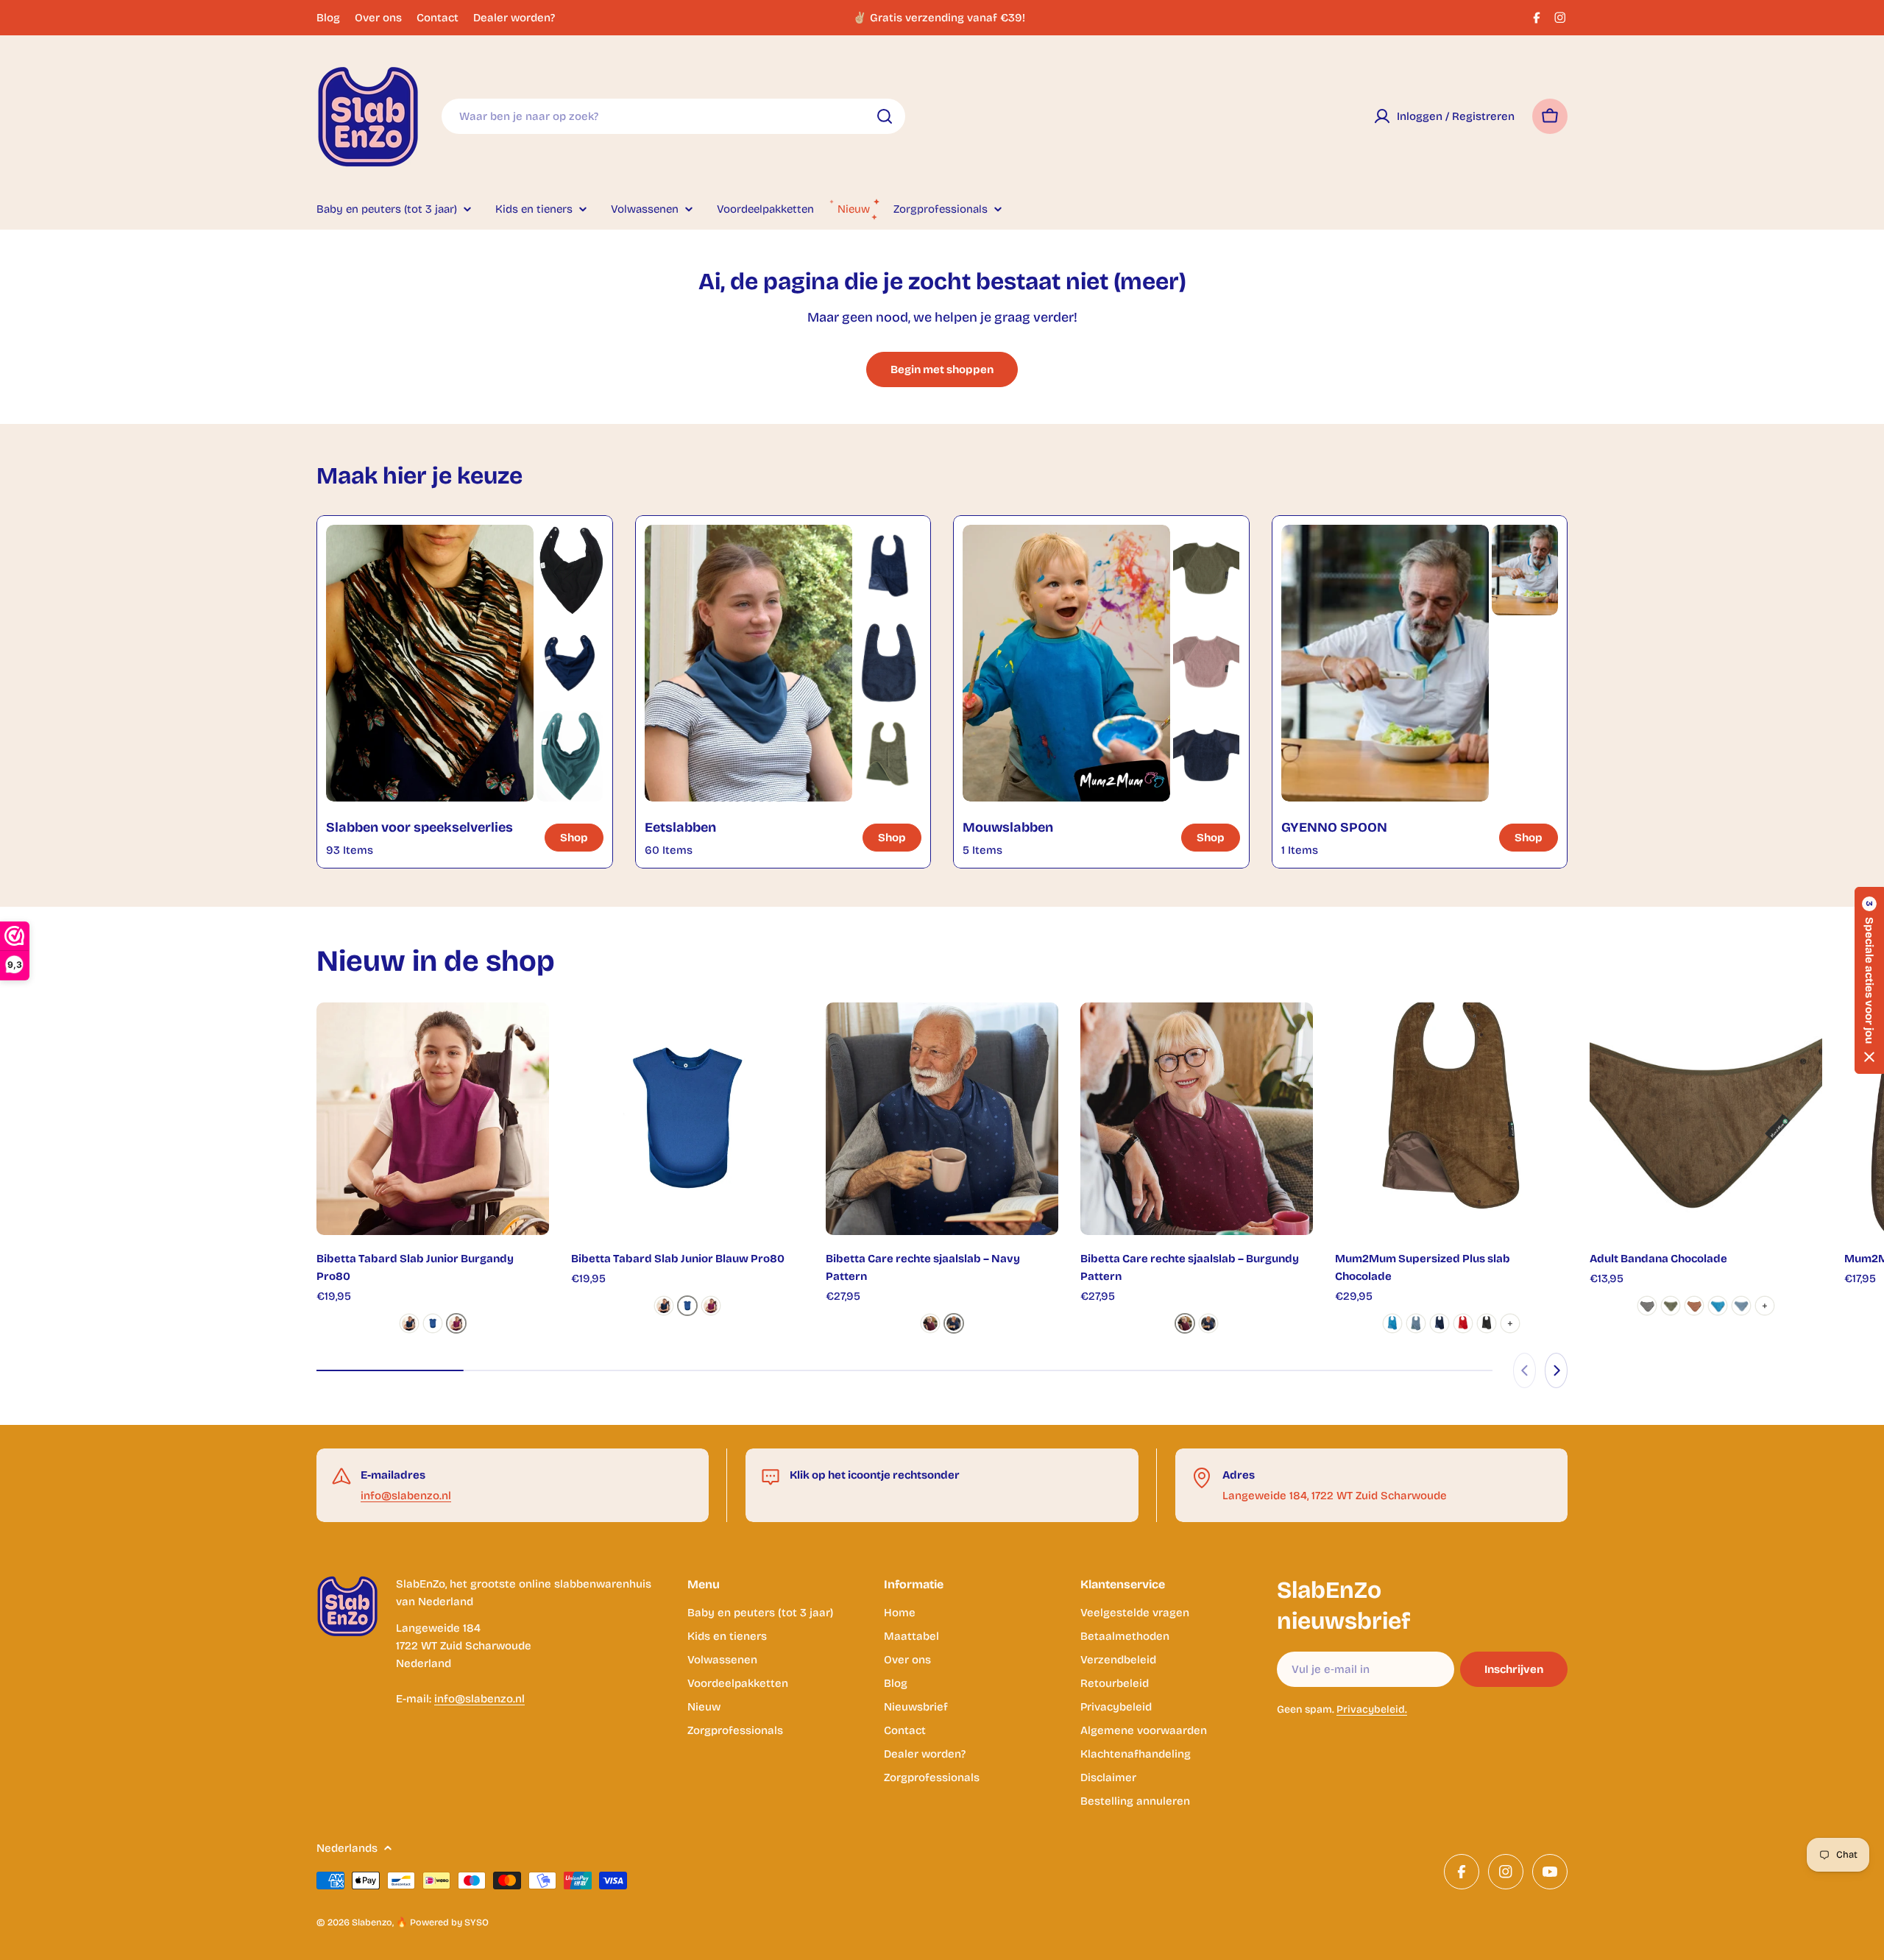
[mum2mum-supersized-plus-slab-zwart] (1487, 1323)
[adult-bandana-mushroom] (1647, 1306)
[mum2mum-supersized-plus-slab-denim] (1416, 1323)
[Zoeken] (885, 116)
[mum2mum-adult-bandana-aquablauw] (1718, 1306)
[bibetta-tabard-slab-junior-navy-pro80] (409, 1323)
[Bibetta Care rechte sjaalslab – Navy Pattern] (942, 1119)
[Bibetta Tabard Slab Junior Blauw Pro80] (687, 1119)
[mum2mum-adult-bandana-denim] (1741, 1306)
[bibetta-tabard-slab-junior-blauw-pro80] (433, 1323)
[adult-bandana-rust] (1694, 1306)
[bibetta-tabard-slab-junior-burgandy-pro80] (456, 1323)
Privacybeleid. (1372, 1709)
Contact (438, 18)
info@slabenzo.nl (406, 1496)
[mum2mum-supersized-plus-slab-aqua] (1392, 1323)
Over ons (378, 18)
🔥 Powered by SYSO (442, 1922)
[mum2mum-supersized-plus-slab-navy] (1439, 1323)
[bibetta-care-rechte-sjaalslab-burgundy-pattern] (930, 1323)
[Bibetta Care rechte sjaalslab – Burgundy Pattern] (1197, 1119)
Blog (328, 18)
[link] (570, 570)
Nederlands (347, 1848)
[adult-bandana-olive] (1671, 1306)
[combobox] (673, 116)
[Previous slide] (1524, 1370)
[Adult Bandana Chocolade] (1706, 1119)
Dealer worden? (514, 18)
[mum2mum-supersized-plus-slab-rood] (1463, 1323)
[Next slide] (1556, 1370)
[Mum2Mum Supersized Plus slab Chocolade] (1451, 1119)
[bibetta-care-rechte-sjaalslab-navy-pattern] (954, 1323)
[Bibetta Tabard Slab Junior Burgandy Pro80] (433, 1119)
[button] (1869, 980)
